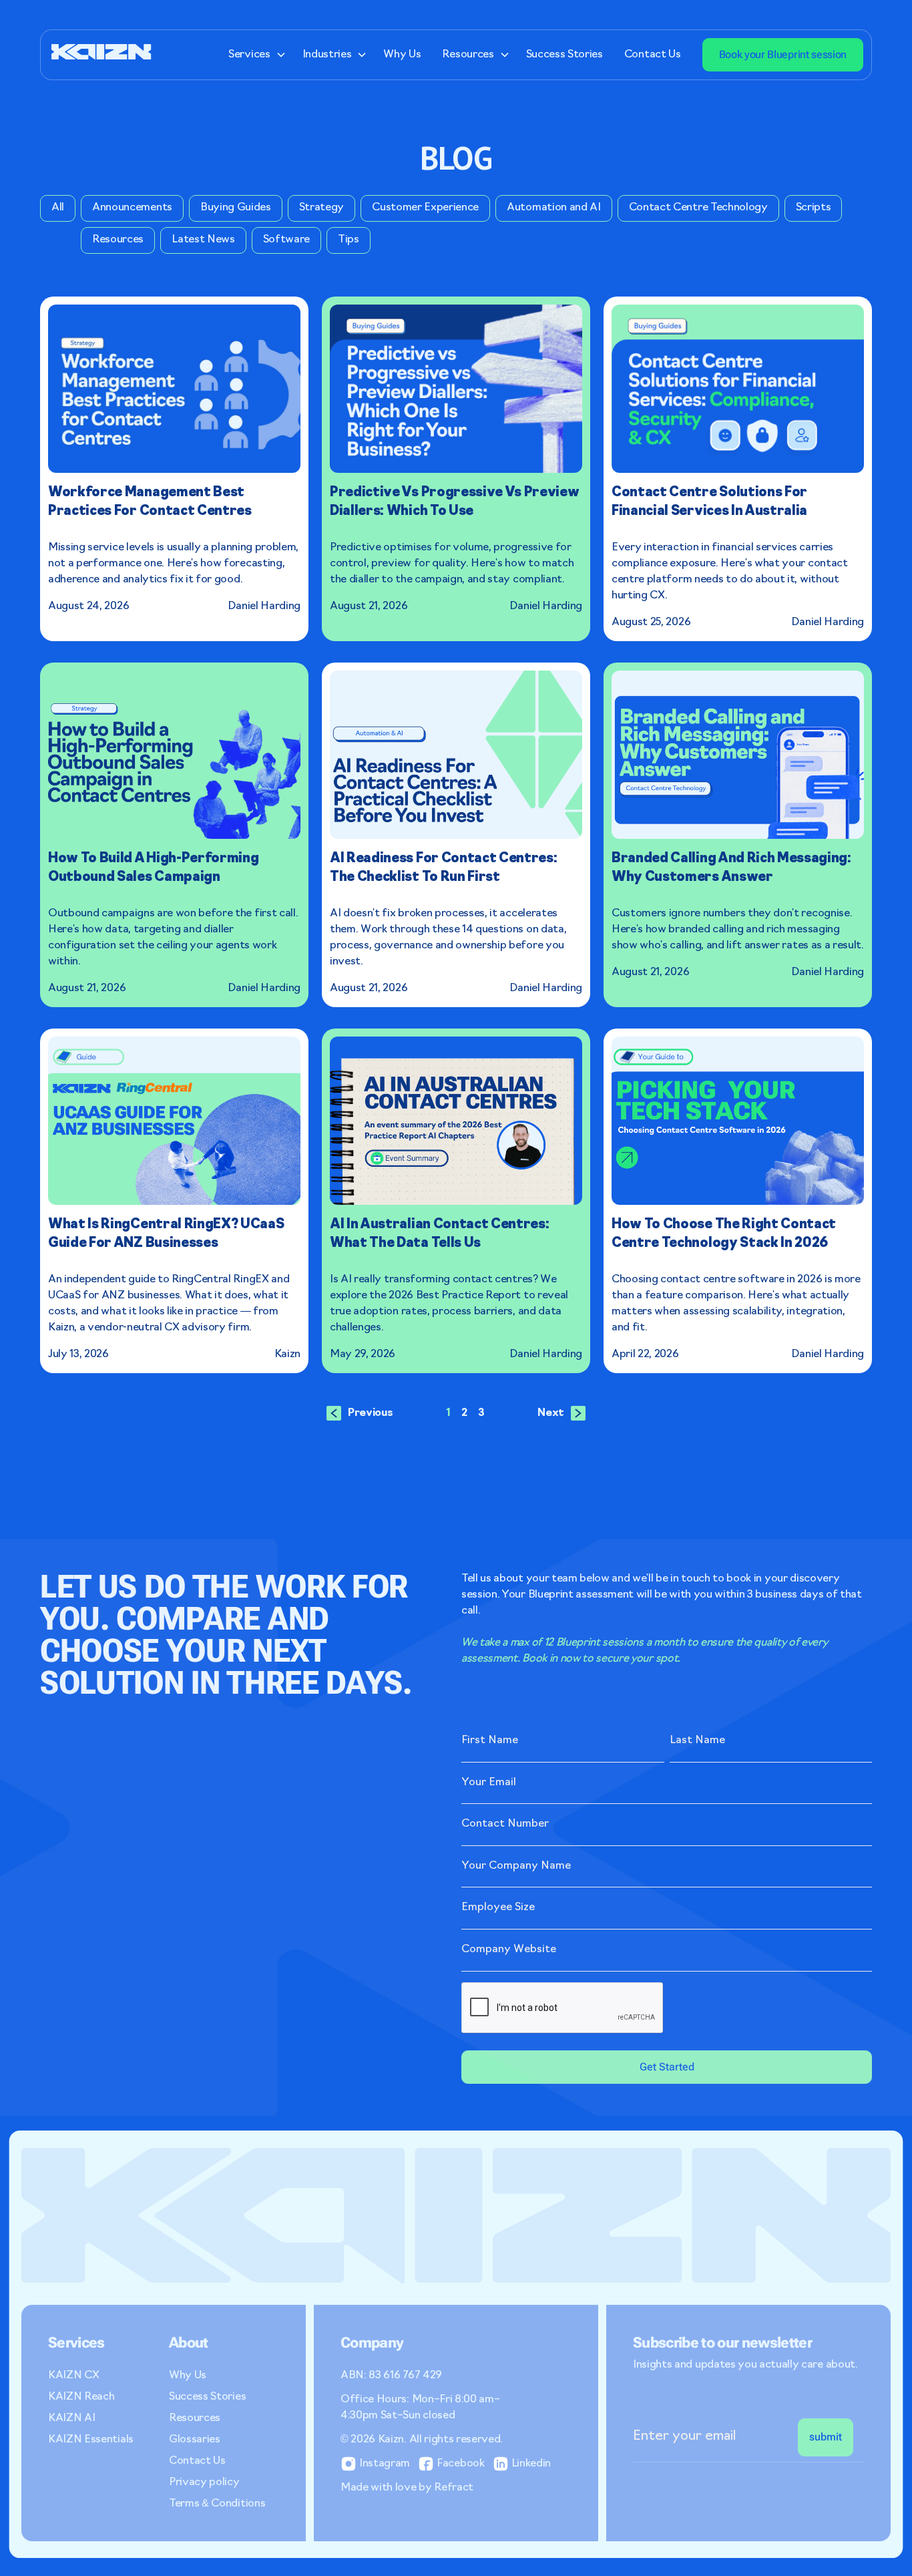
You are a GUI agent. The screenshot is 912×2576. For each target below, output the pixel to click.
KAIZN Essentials (91, 2440)
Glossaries (195, 2440)
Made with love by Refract (407, 2488)
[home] (101, 54)
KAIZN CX (73, 2376)
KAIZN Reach (81, 2397)
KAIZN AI (71, 2418)
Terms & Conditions (217, 2504)
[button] (254, 55)
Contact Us (653, 55)
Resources (195, 2418)
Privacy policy (204, 2482)
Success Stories (564, 55)
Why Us (402, 55)
